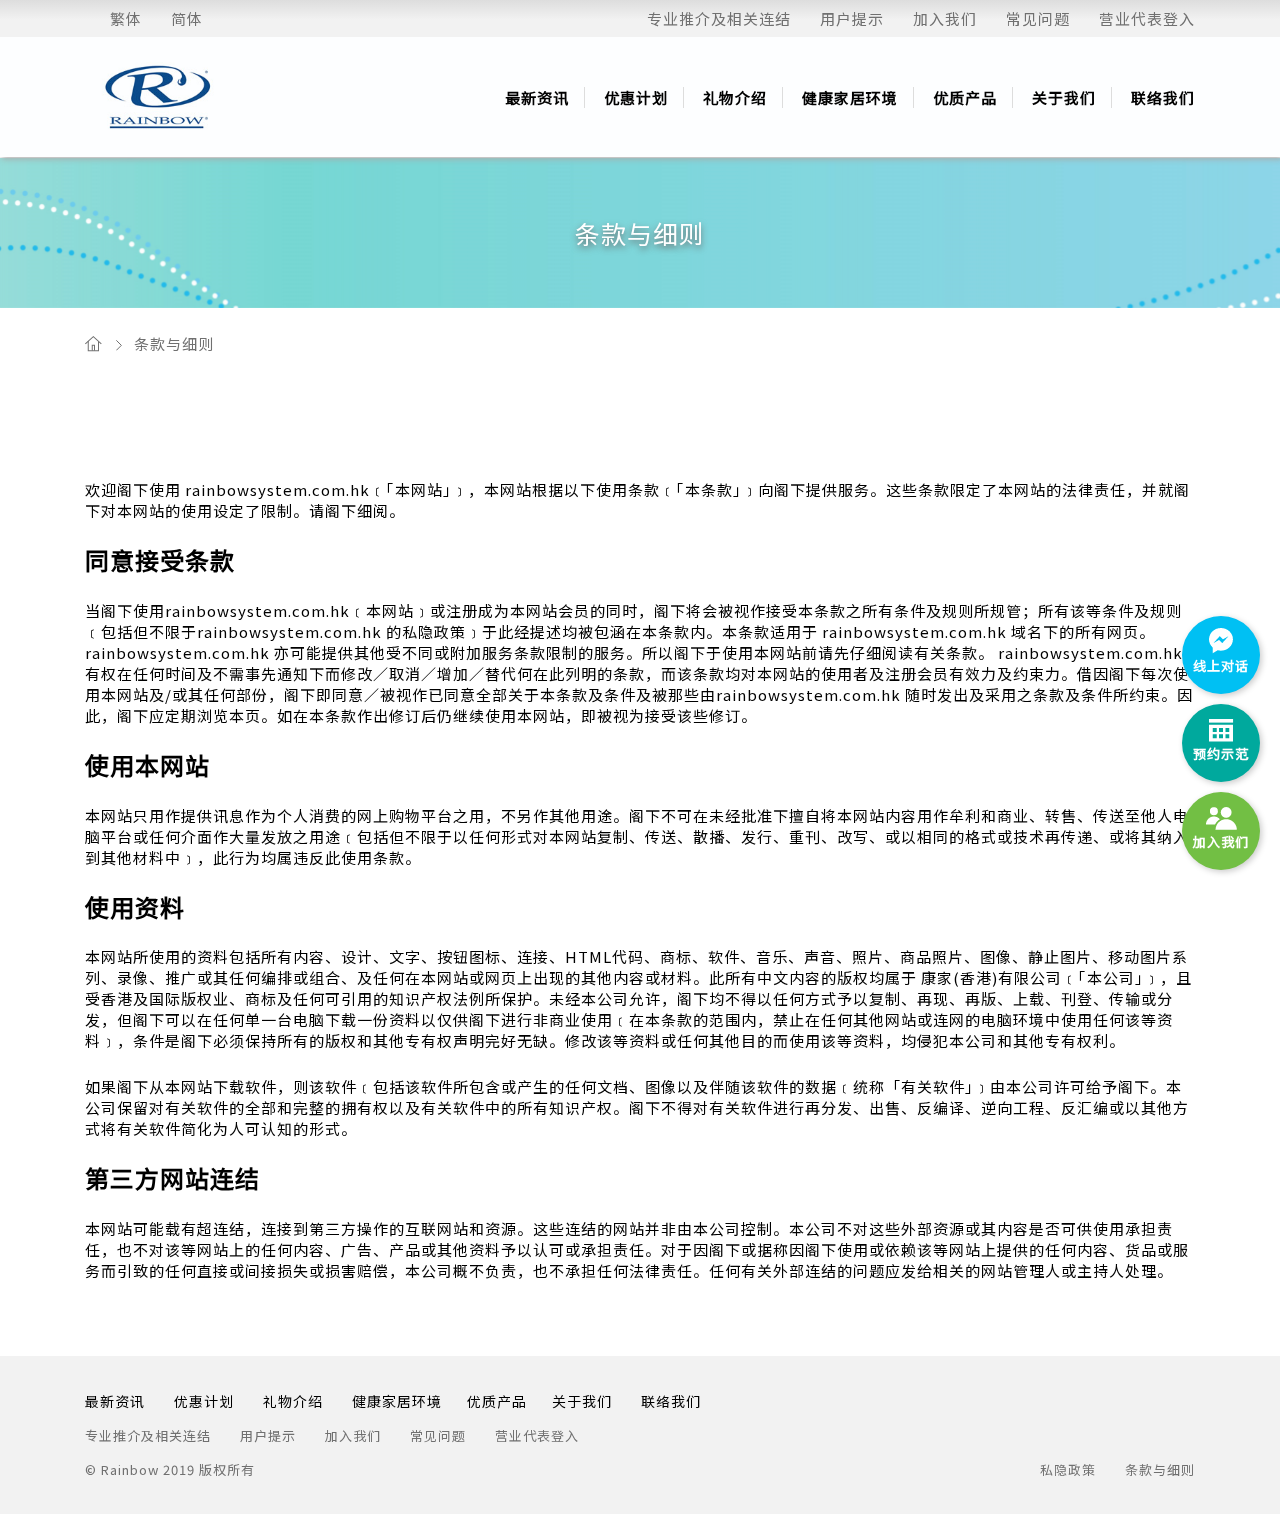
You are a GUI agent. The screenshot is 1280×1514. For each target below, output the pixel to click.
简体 (187, 18)
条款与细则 (174, 343)
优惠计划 (636, 97)
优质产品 (965, 97)
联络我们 (1163, 97)
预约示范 (1221, 753)
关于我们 (1064, 97)
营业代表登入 (1147, 18)
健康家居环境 (850, 97)
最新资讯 (537, 97)
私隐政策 (1068, 1469)
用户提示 (852, 18)
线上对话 (1221, 665)
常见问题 (1038, 18)
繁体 (126, 18)
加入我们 (945, 18)
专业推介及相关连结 (719, 18)
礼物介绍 (735, 97)
